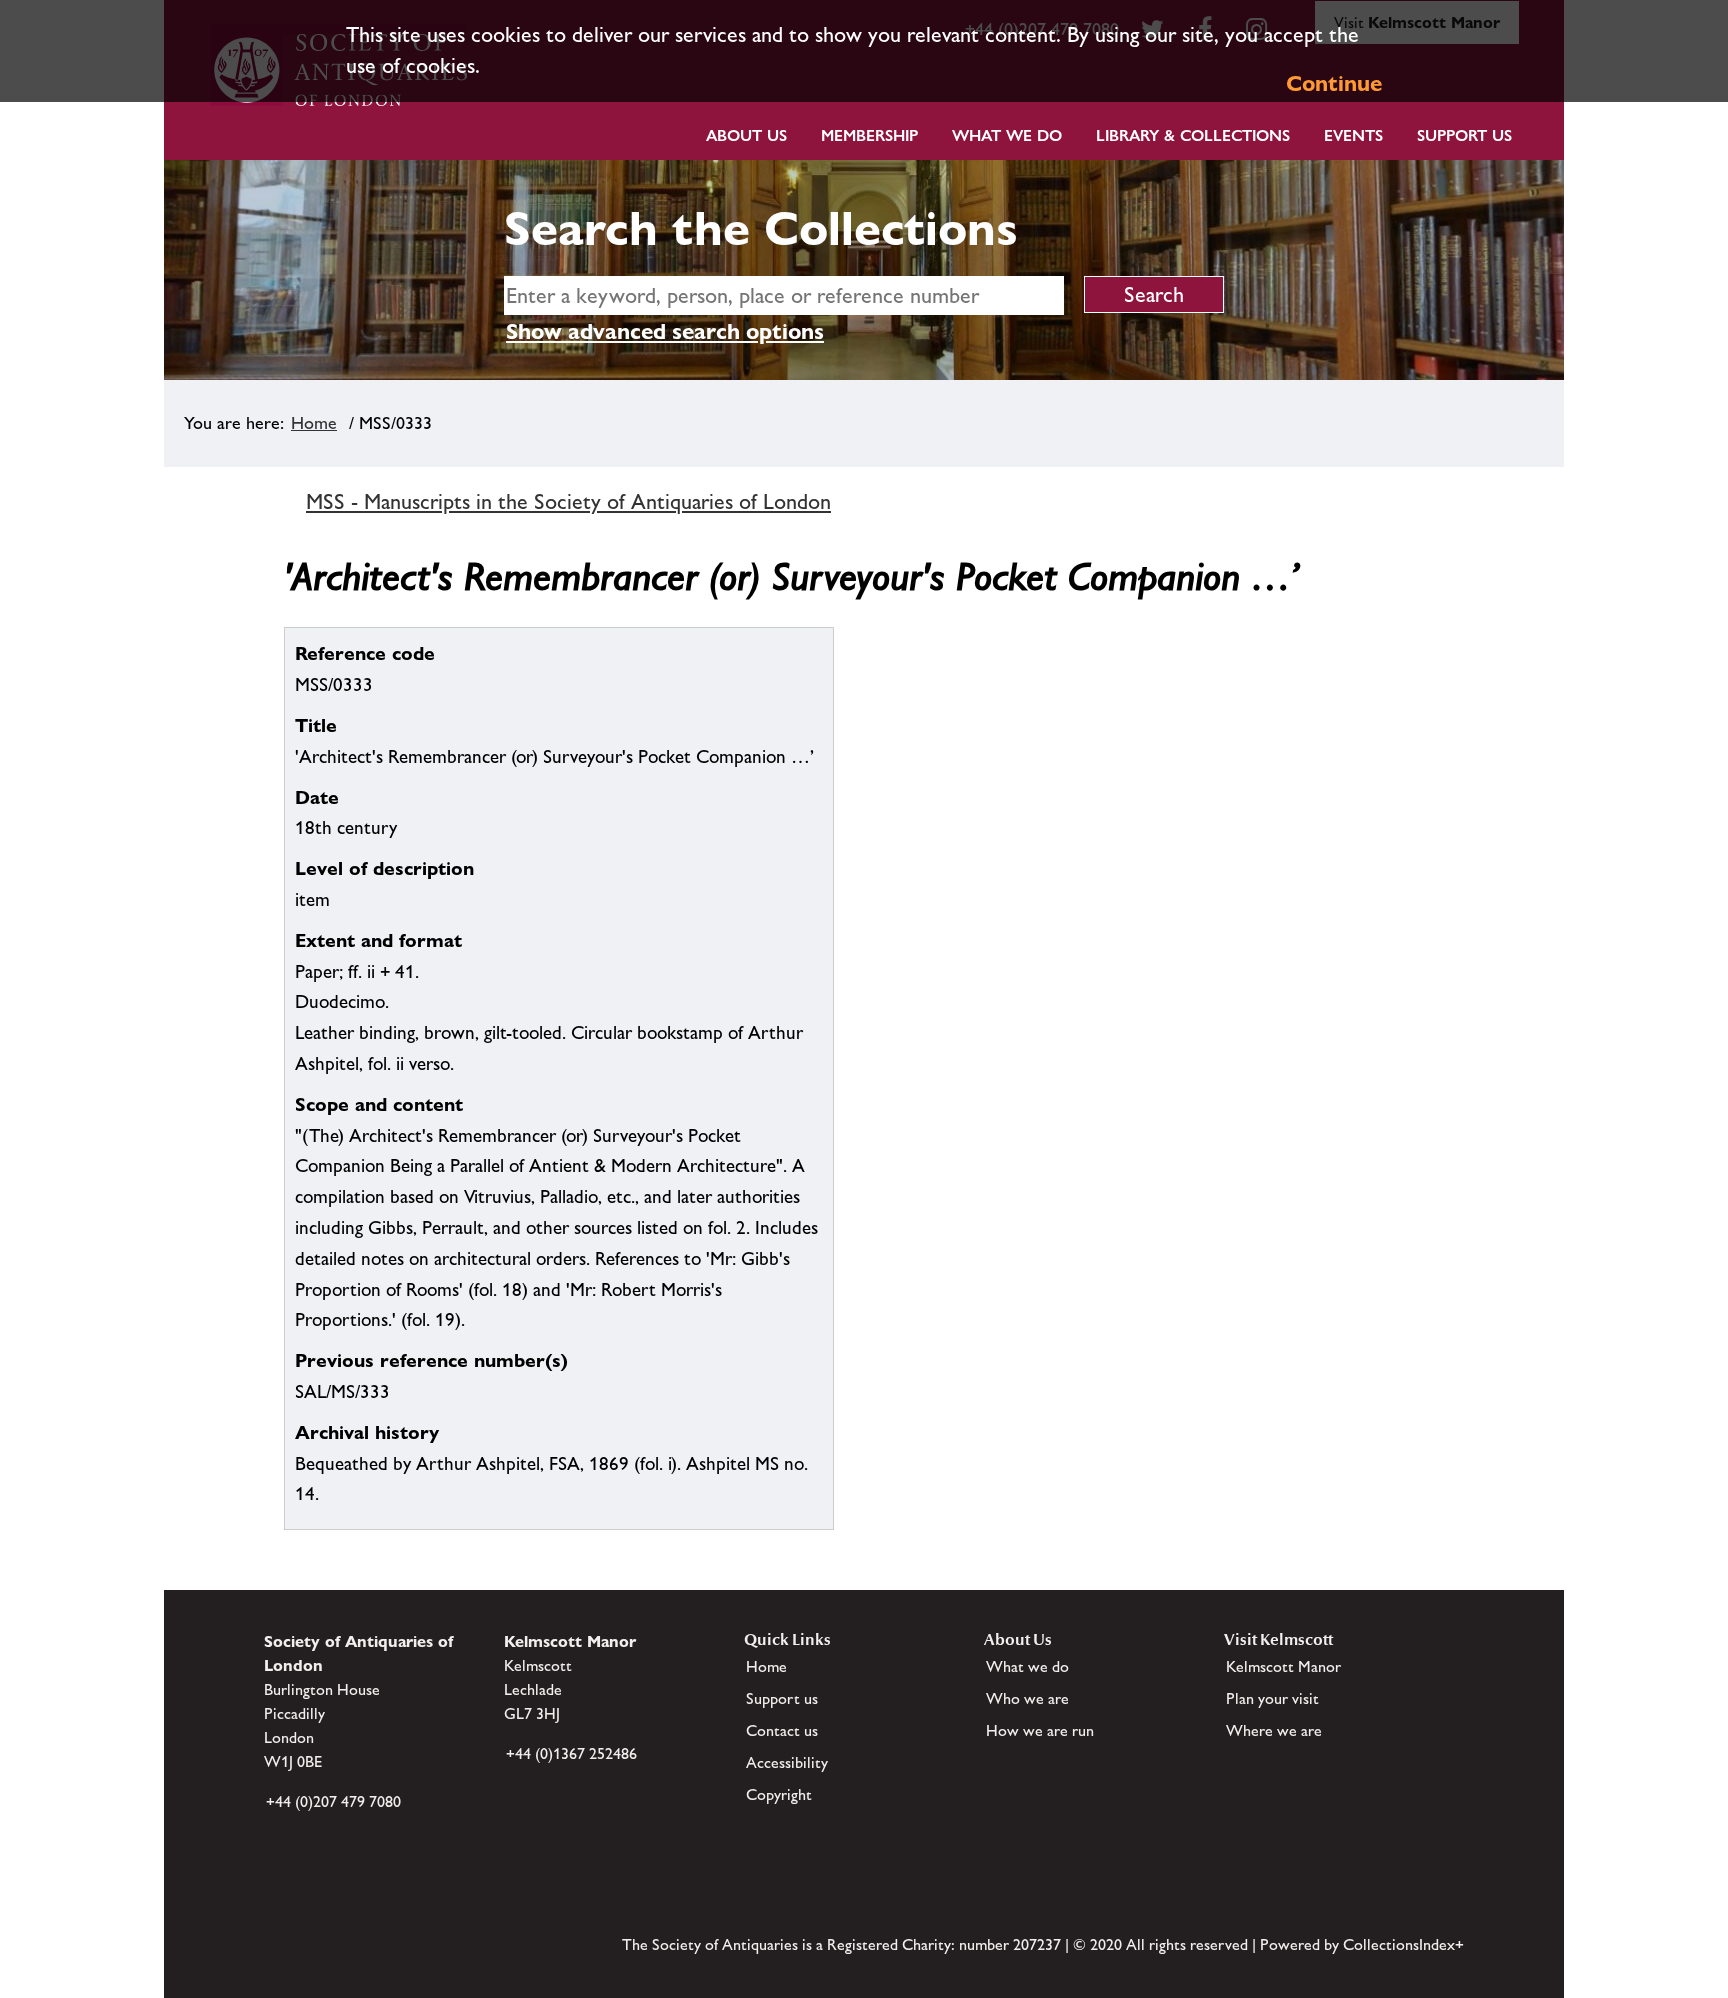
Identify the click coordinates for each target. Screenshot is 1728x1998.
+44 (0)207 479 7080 (333, 1801)
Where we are (1274, 1730)
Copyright (779, 1794)
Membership (869, 135)
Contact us (782, 1730)
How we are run (1040, 1730)
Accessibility (787, 1762)
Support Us (1464, 135)
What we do (1007, 135)
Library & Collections (1193, 135)
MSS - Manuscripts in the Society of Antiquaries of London (568, 501)
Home (314, 423)
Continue (1334, 83)
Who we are (1027, 1698)
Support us (782, 1698)
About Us (746, 135)
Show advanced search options (665, 331)
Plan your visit (1272, 1698)
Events (1353, 135)
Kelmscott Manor (1283, 1666)
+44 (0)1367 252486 (571, 1753)
